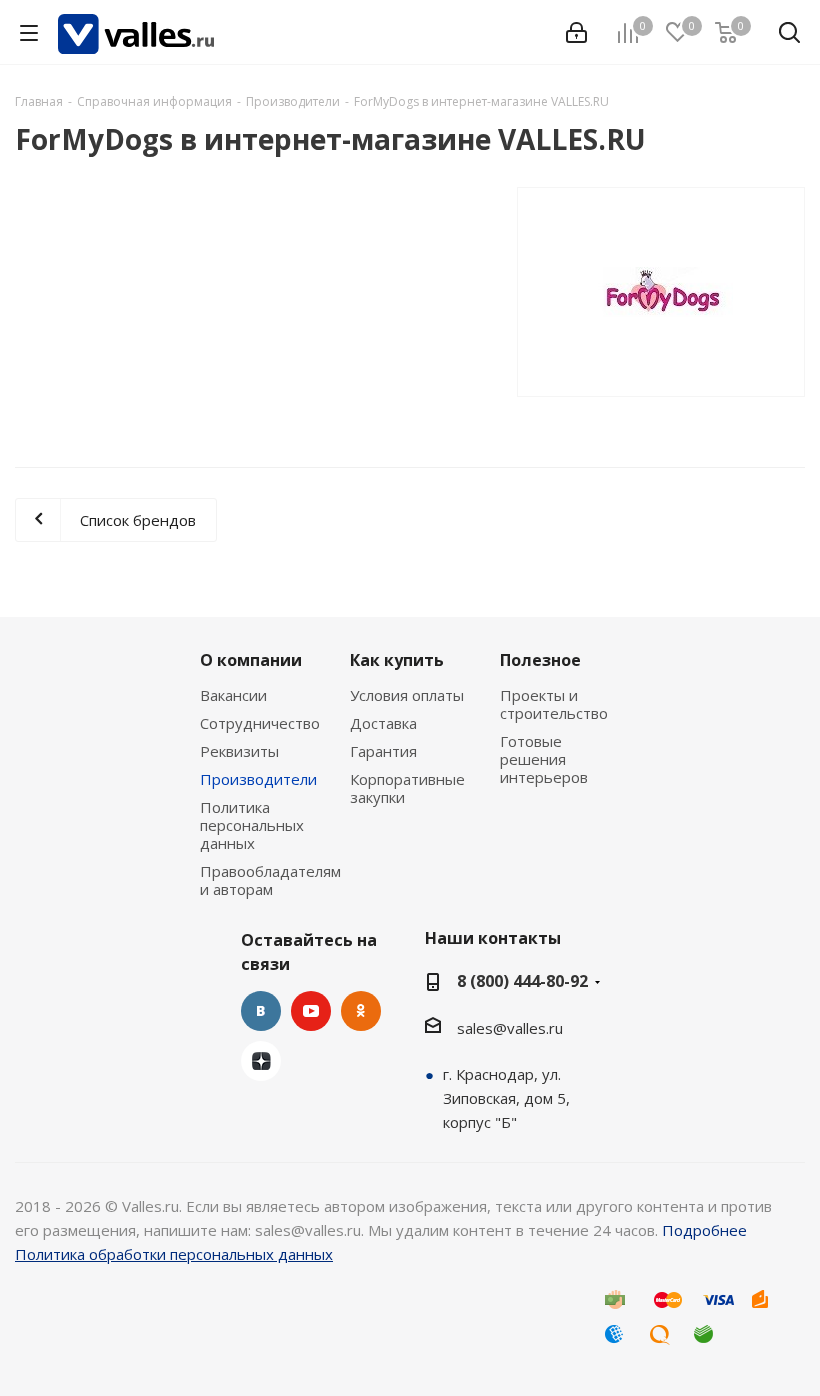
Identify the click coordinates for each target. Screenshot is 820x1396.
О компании (251, 660)
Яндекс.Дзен (261, 1061)
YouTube (311, 1011)
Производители (258, 779)
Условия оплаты (407, 695)
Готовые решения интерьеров (544, 759)
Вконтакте (261, 1011)
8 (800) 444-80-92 (522, 981)
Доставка (383, 723)
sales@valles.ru (510, 1028)
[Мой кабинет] (576, 33)
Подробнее (704, 1230)
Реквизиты (239, 751)
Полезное (540, 660)
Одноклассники (361, 1011)
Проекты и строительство (554, 704)
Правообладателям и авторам (270, 880)
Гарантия (383, 751)
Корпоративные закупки (407, 788)
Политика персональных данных (252, 825)
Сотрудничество (260, 723)
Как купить (397, 660)
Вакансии (233, 695)
